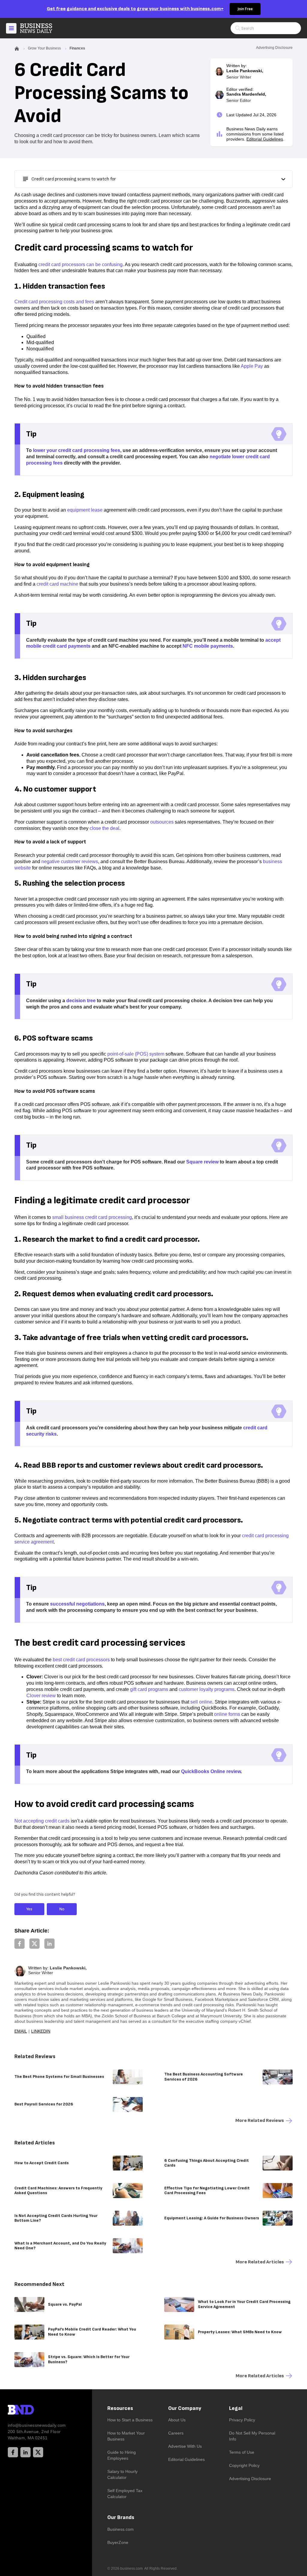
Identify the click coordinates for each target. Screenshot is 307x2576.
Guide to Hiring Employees (122, 2455)
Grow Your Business (44, 48)
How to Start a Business (130, 2420)
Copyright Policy (244, 2465)
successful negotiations (77, 1604)
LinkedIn (41, 2031)
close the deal (104, 828)
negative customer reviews (70, 862)
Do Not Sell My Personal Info (252, 2436)
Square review (202, 1162)
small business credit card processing (92, 1217)
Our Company (185, 2408)
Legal (236, 2408)
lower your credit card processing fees (77, 450)
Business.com (121, 2529)
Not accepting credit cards (42, 1821)
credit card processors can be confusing (80, 264)
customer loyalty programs (207, 1689)
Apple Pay (252, 366)
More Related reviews (260, 2121)
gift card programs (149, 1689)
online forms (227, 1714)
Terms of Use (242, 2452)
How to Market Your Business (126, 2436)
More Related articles (260, 2262)
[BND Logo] (33, 2411)
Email (21, 2031)
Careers (176, 2433)
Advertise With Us (185, 2446)
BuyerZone (118, 2542)
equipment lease (85, 510)
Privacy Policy (242, 2420)
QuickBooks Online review (211, 1771)
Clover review (41, 1696)
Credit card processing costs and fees (54, 302)
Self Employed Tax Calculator (125, 2494)
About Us (177, 2420)
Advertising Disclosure (250, 2479)
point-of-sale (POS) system (136, 1054)
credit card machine (57, 584)
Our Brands (121, 2517)
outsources (162, 822)
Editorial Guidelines (265, 139)
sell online (201, 1702)
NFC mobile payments (208, 646)
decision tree (81, 1001)
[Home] (41, 28)
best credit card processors (81, 1660)
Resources (120, 2408)
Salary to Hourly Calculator (122, 2474)
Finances (77, 48)
